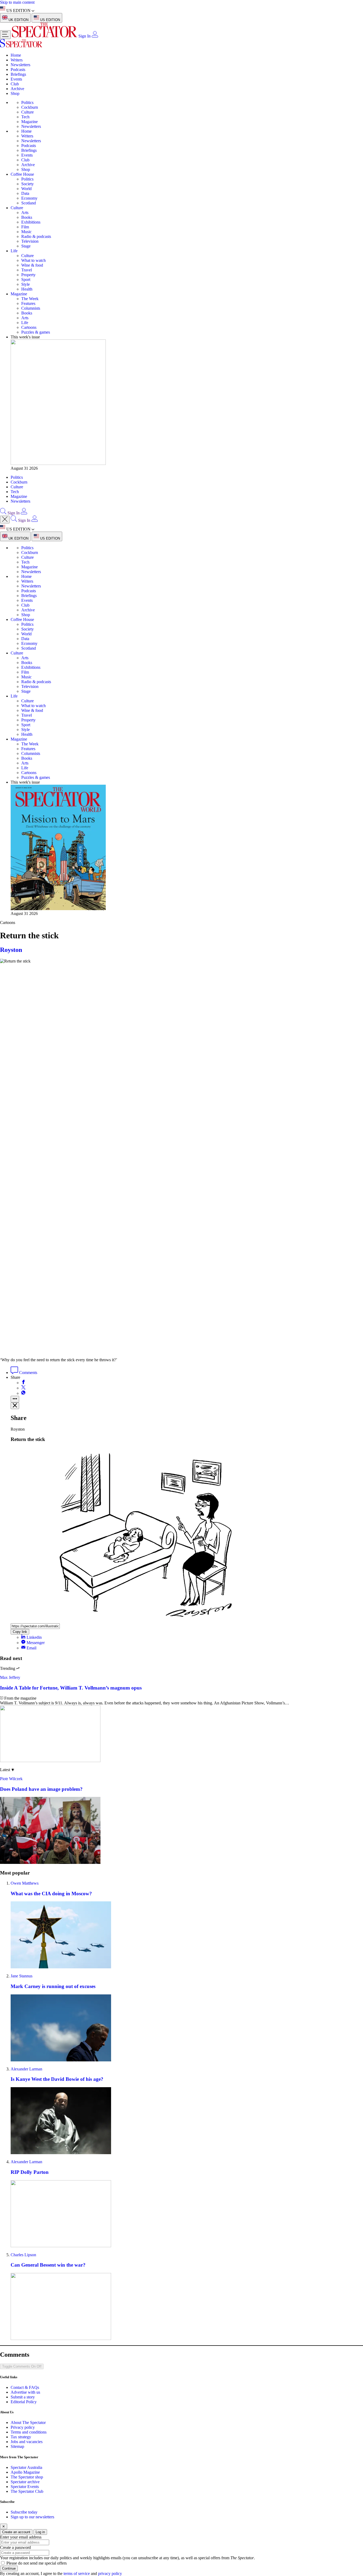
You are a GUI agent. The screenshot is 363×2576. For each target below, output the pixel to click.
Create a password (15, 2547)
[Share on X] (23, 1388)
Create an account (16, 2532)
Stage (26, 246)
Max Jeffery (10, 1677)
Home (16, 55)
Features (28, 303)
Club (15, 84)
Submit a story (23, 2397)
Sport (26, 280)
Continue (9, 2568)
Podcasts (18, 70)
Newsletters (20, 65)
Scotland (29, 203)
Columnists (31, 308)
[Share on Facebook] (23, 1383)
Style (26, 284)
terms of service (77, 2573)
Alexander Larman (26, 2069)
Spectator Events (25, 2487)
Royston (11, 950)
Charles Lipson (23, 2255)
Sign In (85, 36)
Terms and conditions (29, 2432)
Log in (40, 2532)
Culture (28, 112)
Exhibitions (31, 222)
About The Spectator (28, 2422)
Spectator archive (25, 2482)
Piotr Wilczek (11, 1779)
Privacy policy (23, 2427)
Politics (27, 102)
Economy (29, 198)
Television (30, 241)
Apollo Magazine (25, 2472)
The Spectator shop (27, 2477)
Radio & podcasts (36, 236)
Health (27, 289)
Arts (25, 213)
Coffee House (22, 174)
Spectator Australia (26, 2467)
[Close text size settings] (15, 1406)
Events (16, 79)
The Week (30, 299)
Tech (25, 117)
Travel (27, 270)
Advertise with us (25, 2392)
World (26, 189)
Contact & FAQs (25, 2387)
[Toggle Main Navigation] (5, 35)
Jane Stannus (22, 1976)
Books (27, 217)
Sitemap (17, 2446)
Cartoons (29, 327)
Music (26, 232)
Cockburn (30, 107)
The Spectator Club (27, 2491)
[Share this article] (15, 1399)
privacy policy (110, 2573)
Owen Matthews (25, 1883)
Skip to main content (17, 2)
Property (28, 275)
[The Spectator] (45, 36)
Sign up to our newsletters (32, 2517)
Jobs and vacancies (27, 2442)
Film (25, 227)
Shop (15, 93)
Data (25, 193)
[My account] (95, 36)
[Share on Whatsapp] (23, 1393)
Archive (17, 89)
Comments (28, 1373)
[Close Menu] (5, 520)
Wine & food (32, 265)
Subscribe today (24, 2512)
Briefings (18, 74)
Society (28, 184)
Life (14, 251)
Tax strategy (21, 2437)
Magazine (29, 122)
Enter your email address (21, 2537)
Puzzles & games (36, 332)
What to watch (33, 260)
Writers (17, 60)
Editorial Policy (24, 2402)
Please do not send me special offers (37, 2563)
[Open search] (3, 513)
